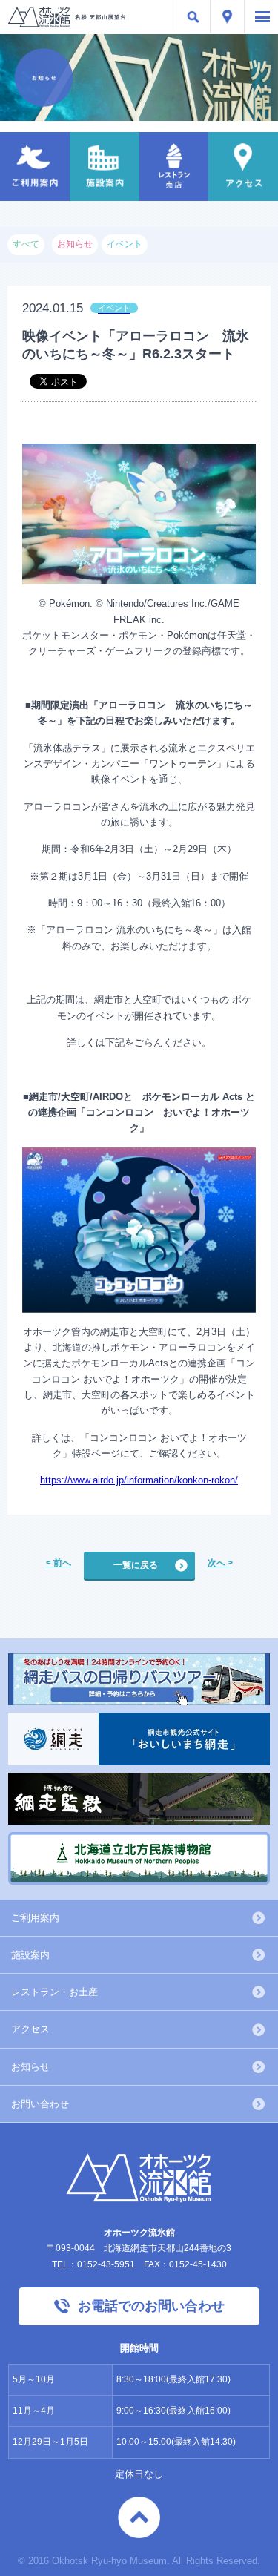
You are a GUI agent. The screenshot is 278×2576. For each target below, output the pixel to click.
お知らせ (30, 2067)
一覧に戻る (136, 1565)
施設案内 (30, 1955)
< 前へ (59, 1563)
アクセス (30, 2029)
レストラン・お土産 (54, 1992)
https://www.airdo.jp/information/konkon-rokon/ (139, 1480)
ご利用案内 (35, 1918)
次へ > (220, 1563)
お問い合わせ (40, 2104)
